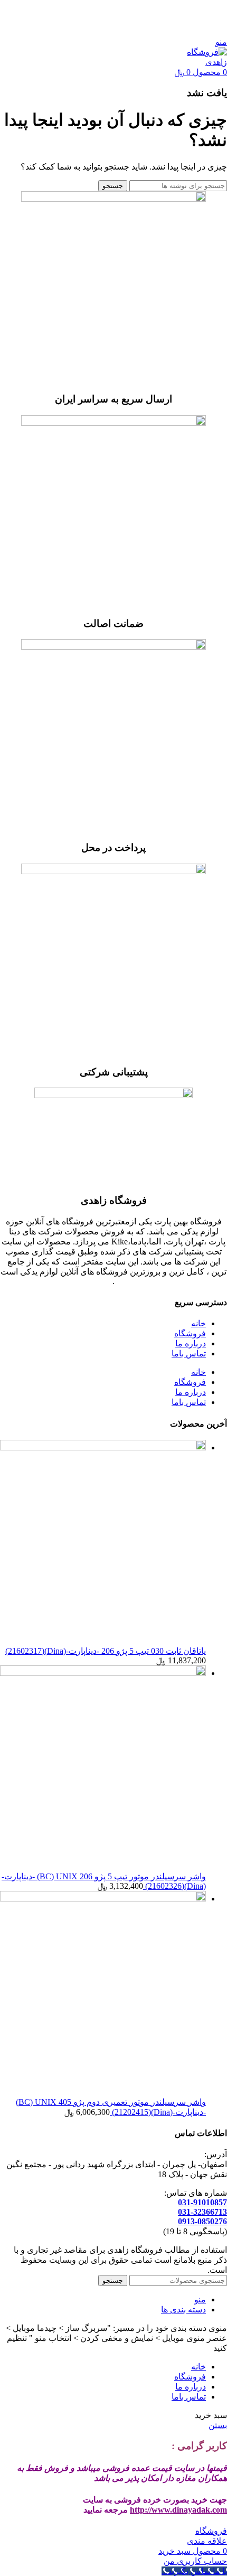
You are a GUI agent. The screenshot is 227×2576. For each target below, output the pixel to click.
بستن (218, 2425)
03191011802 (197, 24)
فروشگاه (190, 1333)
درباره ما (191, 1343)
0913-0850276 (202, 2221)
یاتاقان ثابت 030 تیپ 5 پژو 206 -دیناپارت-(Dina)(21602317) (106, 1651)
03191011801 (23, 13)
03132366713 (144, 24)
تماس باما (189, 1353)
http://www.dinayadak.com (178, 2510)
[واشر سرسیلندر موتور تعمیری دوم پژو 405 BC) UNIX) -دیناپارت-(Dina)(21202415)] (103, 1899)
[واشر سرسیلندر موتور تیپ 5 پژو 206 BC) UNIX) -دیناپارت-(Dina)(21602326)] (103, 1673)
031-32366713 (202, 2212)
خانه (198, 1323)
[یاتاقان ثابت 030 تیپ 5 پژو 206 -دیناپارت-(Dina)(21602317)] (103, 1448)
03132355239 (91, 24)
